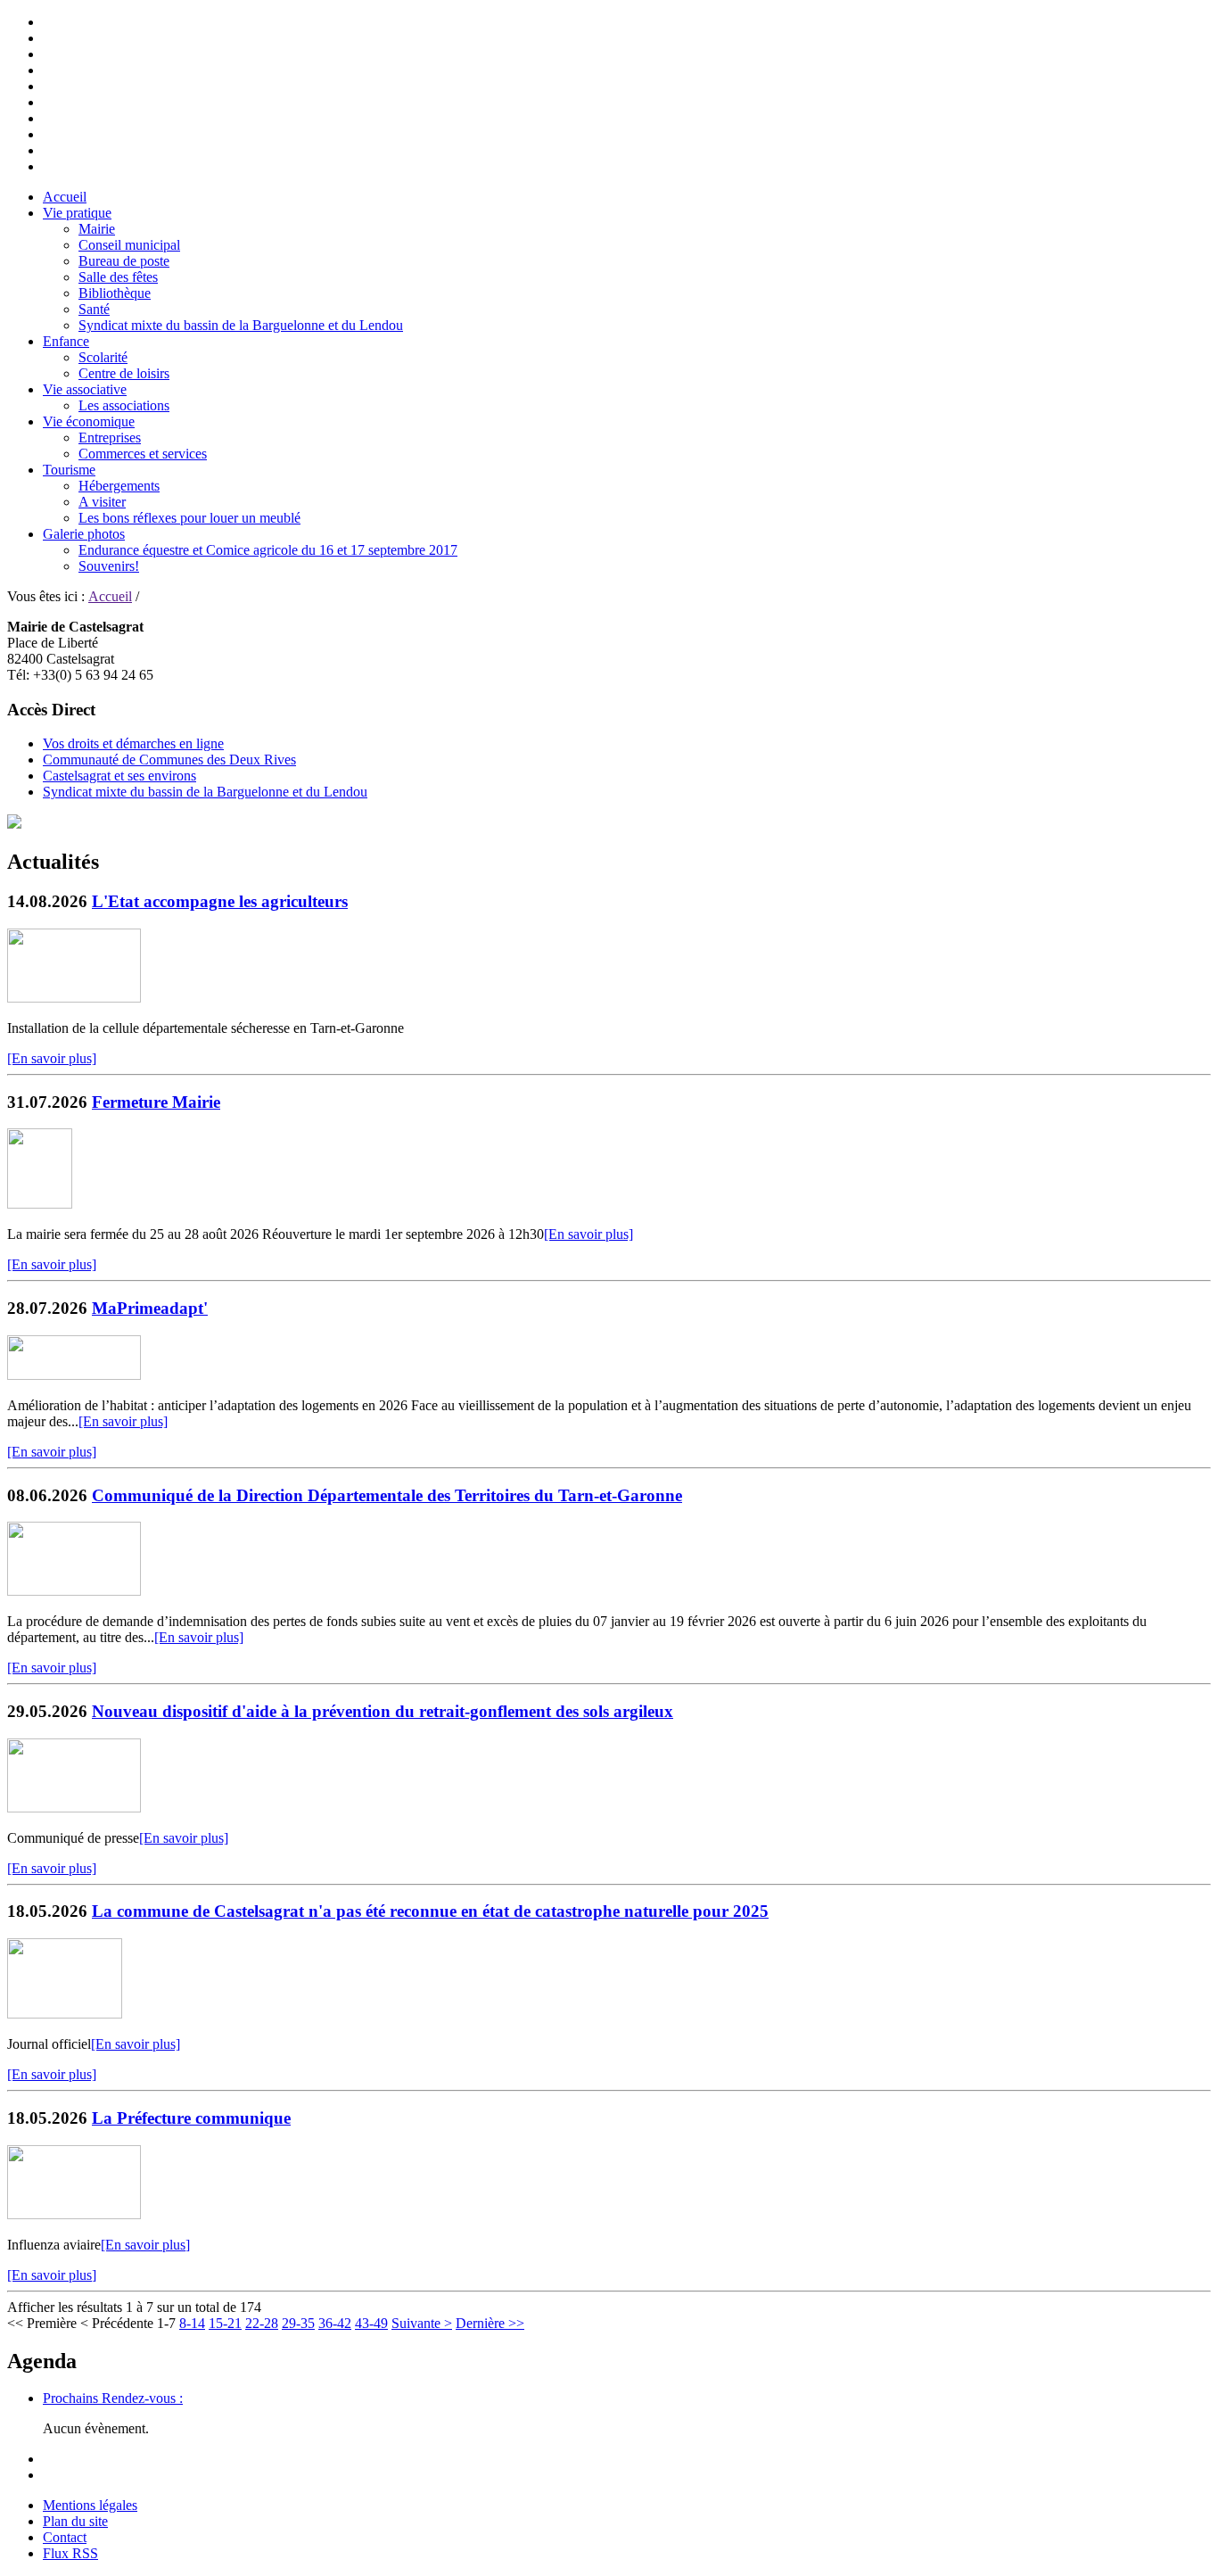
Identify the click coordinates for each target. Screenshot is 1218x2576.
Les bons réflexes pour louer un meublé (189, 518)
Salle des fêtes (118, 277)
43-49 (371, 2323)
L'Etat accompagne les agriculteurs (220, 901)
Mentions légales (90, 2505)
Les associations (124, 405)
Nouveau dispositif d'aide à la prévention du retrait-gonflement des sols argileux (383, 1711)
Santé (94, 309)
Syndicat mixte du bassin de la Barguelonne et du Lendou (241, 325)
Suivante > (422, 2323)
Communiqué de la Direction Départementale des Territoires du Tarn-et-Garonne (387, 1495)
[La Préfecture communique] (74, 2214)
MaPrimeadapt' (150, 1308)
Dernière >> (490, 2323)
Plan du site (75, 2521)
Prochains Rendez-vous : (113, 2398)
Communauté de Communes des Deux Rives (169, 760)
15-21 (225, 2323)
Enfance (66, 341)
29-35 (298, 2323)
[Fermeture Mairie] (40, 1204)
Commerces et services (143, 454)
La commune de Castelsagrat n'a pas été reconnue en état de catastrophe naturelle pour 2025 (430, 1911)
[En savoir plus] (52, 1058)
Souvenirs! (109, 566)
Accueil (65, 197)
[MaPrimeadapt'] (74, 1375)
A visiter (102, 502)
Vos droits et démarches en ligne (133, 743)
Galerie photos (84, 534)
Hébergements (119, 486)
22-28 (262, 2323)
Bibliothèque (115, 293)
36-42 (335, 2323)
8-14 (192, 2323)
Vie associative (85, 389)
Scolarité (103, 357)
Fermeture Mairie (156, 1102)
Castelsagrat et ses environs (119, 776)
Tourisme (69, 470)
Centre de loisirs (124, 373)
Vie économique (89, 421)
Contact (65, 2537)
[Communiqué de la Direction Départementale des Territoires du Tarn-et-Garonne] (74, 1591)
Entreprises (110, 438)
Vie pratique (77, 213)
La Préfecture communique (191, 2118)
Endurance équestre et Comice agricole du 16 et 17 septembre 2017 (268, 550)
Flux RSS (70, 2553)
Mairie (97, 229)
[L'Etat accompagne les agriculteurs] (74, 998)
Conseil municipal (129, 245)
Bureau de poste (124, 261)
